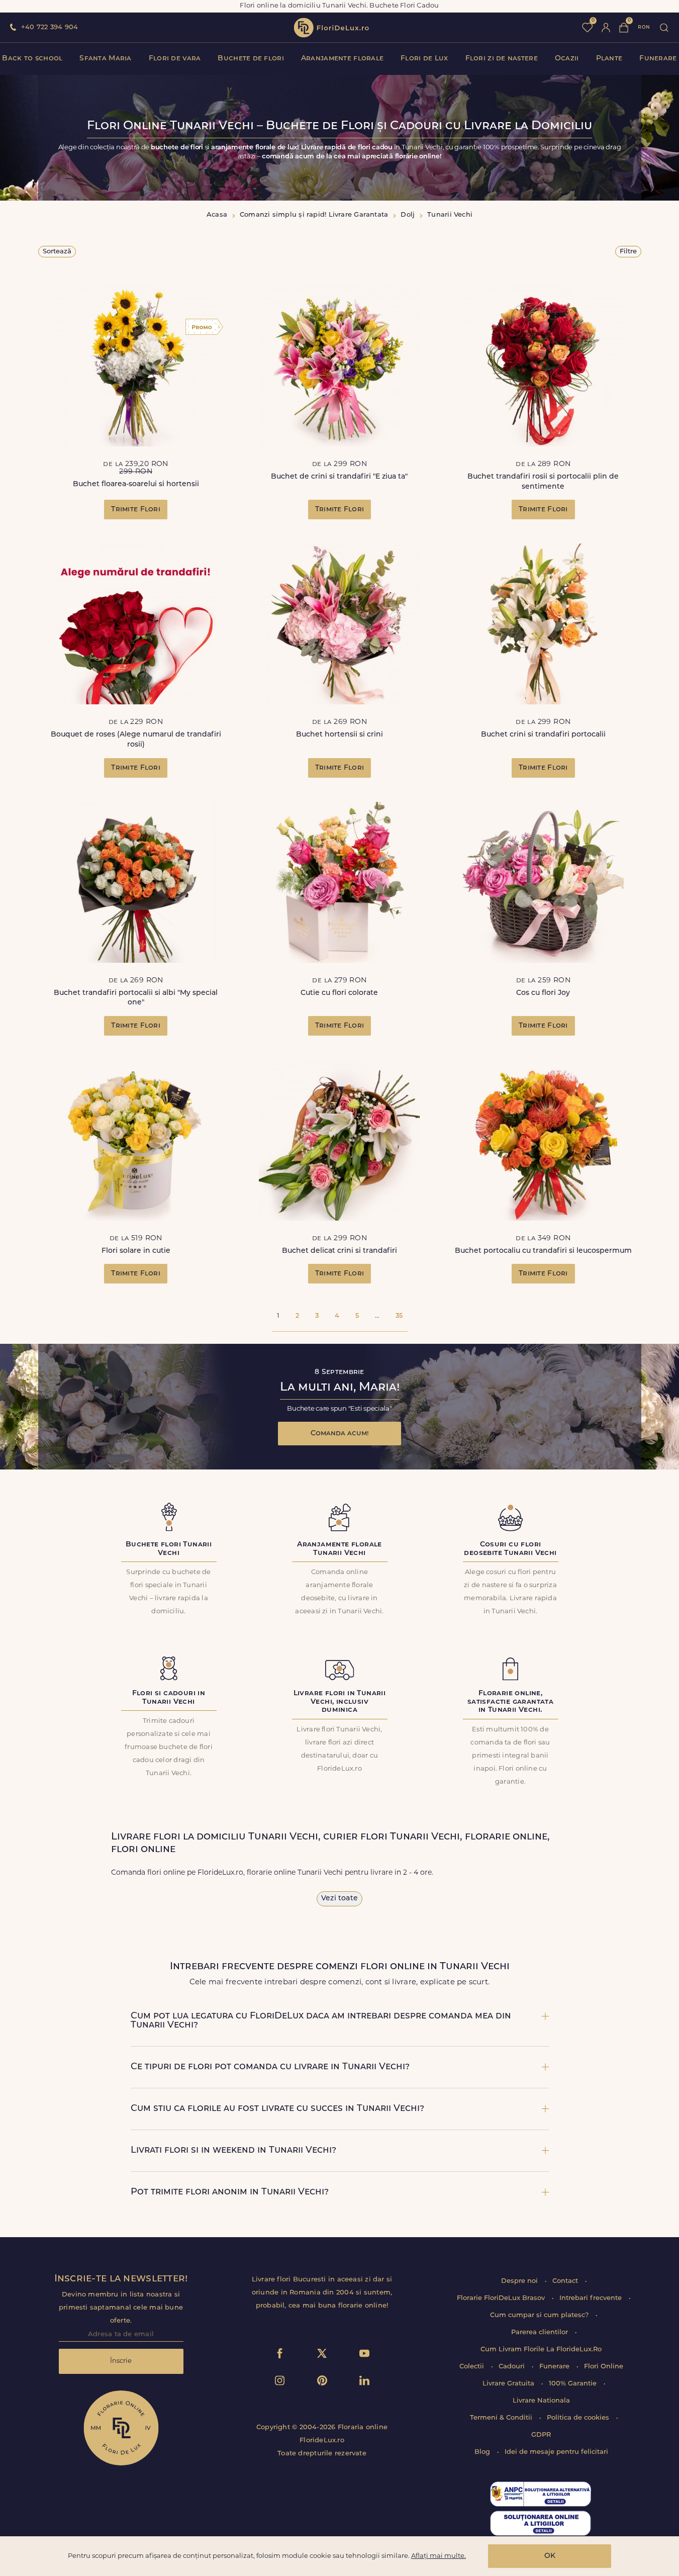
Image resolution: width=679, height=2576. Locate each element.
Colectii (473, 2367)
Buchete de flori (251, 59)
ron (644, 27)
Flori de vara (175, 59)
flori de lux (331, 28)
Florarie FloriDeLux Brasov (502, 2298)
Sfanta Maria (105, 59)
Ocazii (567, 59)
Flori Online (604, 2367)
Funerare (658, 59)
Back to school (32, 59)
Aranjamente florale (342, 59)
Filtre (628, 252)
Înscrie (121, 2361)
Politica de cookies (579, 2418)
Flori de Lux (424, 59)
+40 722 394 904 (50, 27)
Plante (609, 59)
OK (550, 2556)
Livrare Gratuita (509, 2384)
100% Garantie (574, 2384)
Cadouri (513, 2367)
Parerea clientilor (541, 2332)
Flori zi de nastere (502, 59)
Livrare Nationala (541, 2401)
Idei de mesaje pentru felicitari (556, 2452)
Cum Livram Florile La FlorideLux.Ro (541, 2350)
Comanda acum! (340, 1434)
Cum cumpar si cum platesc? (540, 2315)
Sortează (57, 252)
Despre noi (520, 2281)
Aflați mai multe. (439, 2556)
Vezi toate (339, 1899)
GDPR (541, 2435)
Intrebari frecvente (592, 2298)
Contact (566, 2281)
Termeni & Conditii (502, 2418)
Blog (483, 2452)
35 (399, 1316)
